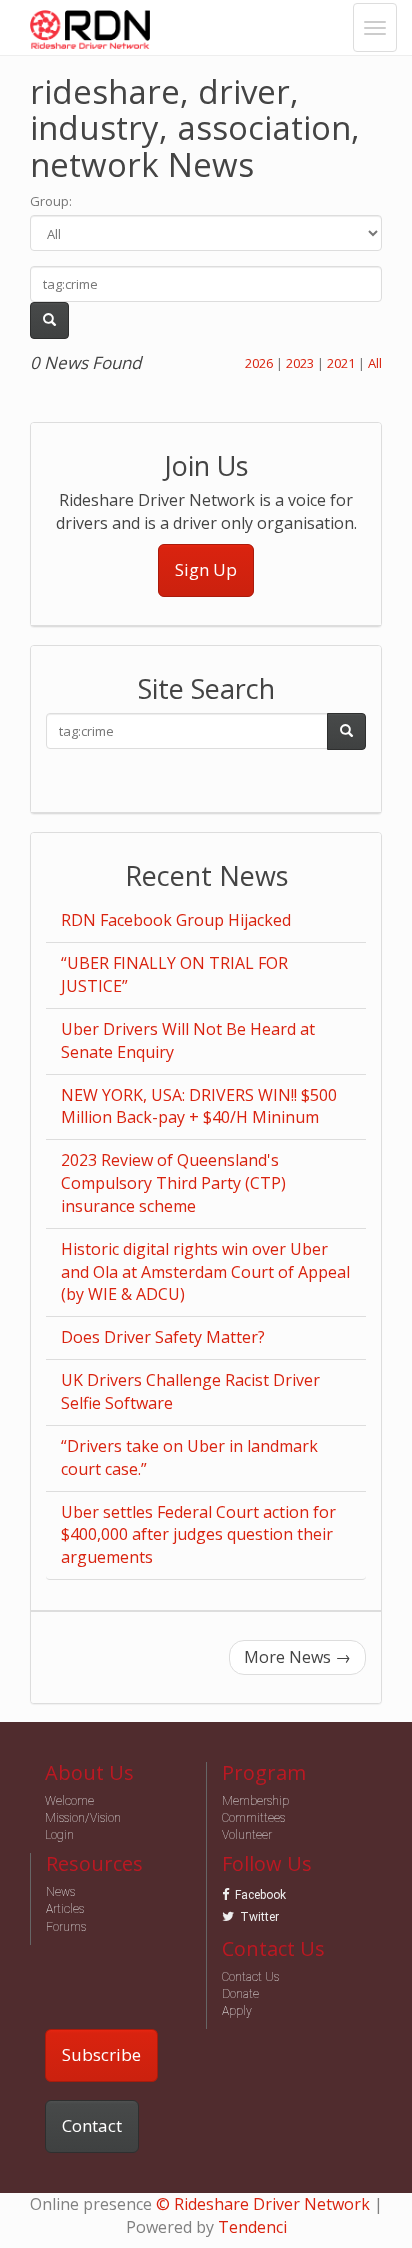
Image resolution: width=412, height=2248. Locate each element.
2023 (300, 363)
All (375, 363)
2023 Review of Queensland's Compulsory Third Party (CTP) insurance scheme (173, 1183)
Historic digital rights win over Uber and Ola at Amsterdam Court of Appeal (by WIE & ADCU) (205, 1272)
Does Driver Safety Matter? (163, 1337)
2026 (259, 363)
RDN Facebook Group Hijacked (176, 920)
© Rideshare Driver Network (263, 2204)
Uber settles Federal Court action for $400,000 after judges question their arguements (198, 1535)
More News (297, 1657)
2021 (341, 363)
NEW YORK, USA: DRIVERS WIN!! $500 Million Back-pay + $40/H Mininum (199, 1106)
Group (49, 201)
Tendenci (252, 2227)
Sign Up (206, 569)
